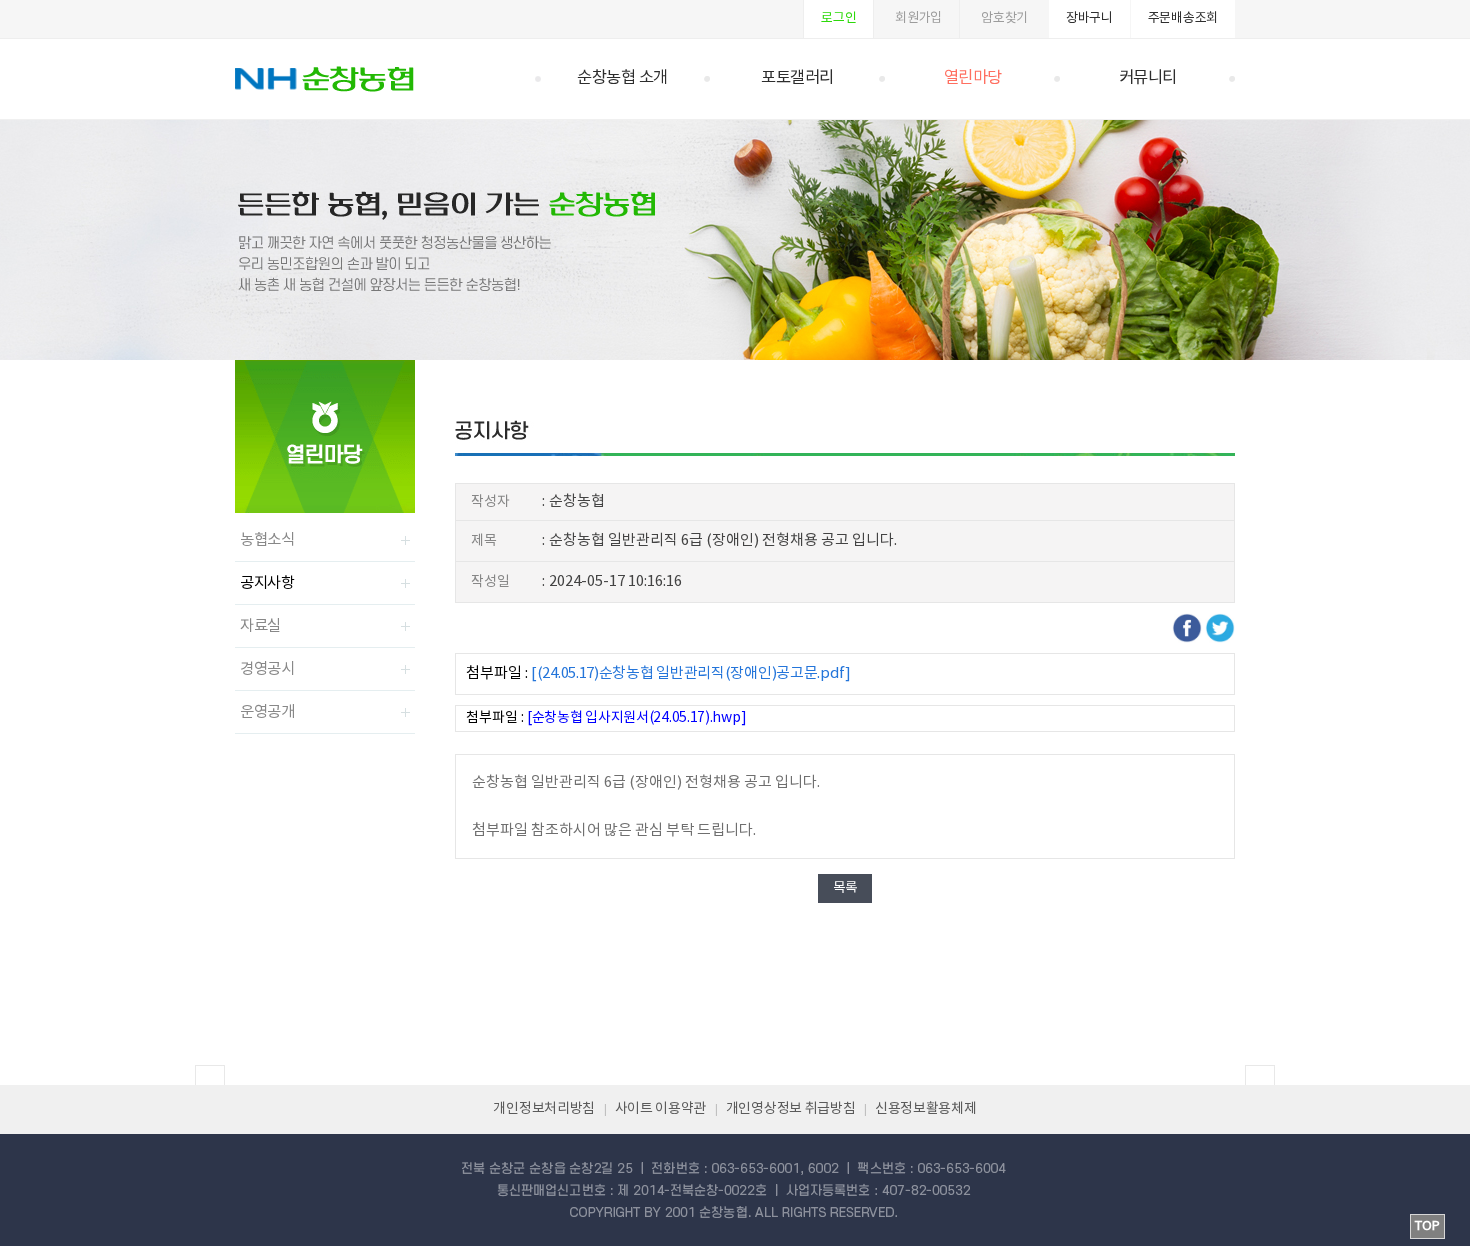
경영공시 (267, 669)
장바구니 (1089, 18)
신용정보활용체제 (926, 1109)
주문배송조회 (1183, 18)
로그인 (838, 18)
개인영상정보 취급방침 (791, 1109)
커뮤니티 (1148, 78)
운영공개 (267, 712)
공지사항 (267, 583)
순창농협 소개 (622, 78)
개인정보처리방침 (544, 1109)
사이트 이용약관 (661, 1109)
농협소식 (267, 540)
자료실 (260, 626)
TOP (1427, 1226)
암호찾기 (1004, 18)
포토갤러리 (797, 78)
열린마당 (973, 78)
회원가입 (918, 18)
